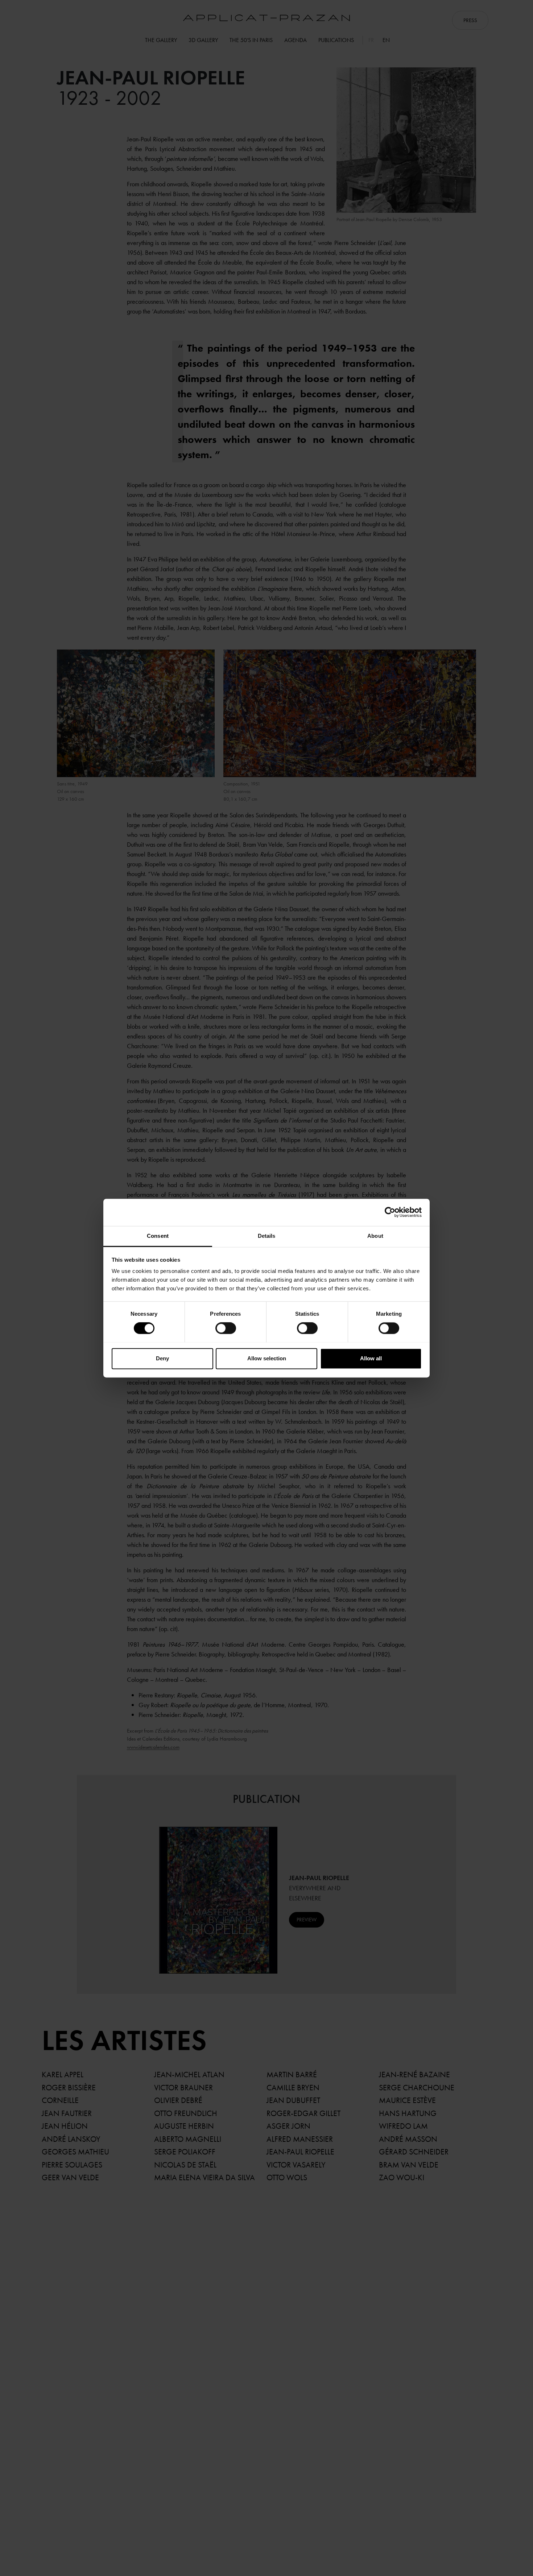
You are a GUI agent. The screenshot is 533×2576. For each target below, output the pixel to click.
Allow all (371, 1358)
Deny (162, 1358)
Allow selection (267, 1358)
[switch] (226, 1328)
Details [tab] (267, 1236)
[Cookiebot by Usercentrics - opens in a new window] (390, 1212)
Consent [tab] (158, 1236)
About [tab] (375, 1236)
